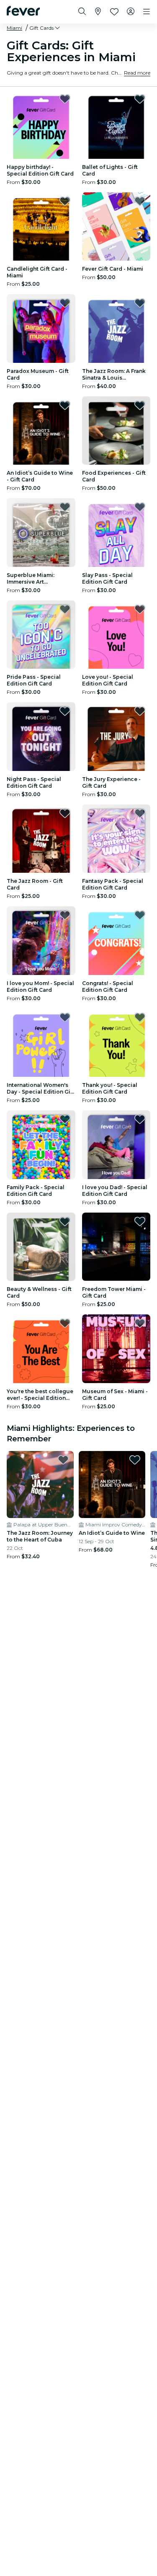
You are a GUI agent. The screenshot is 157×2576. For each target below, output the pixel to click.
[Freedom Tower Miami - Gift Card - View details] (116, 1247)
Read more (137, 73)
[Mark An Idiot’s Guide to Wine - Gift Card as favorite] (65, 405)
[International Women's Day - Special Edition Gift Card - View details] (41, 1043)
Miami (14, 28)
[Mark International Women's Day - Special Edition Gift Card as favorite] (65, 1017)
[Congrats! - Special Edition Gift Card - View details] (116, 941)
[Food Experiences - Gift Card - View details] (116, 431)
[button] (45, 28)
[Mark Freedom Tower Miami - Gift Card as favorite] (140, 1221)
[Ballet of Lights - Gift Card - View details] (116, 124)
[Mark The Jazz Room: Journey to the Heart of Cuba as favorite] (63, 1460)
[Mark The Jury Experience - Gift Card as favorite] (140, 711)
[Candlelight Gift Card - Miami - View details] (41, 227)
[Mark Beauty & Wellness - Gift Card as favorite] (65, 1221)
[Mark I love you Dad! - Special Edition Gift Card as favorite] (140, 1119)
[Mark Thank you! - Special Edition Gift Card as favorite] (140, 1017)
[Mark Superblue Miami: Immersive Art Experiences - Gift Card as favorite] (65, 507)
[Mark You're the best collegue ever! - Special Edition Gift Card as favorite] (65, 1323)
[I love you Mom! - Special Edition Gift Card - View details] (41, 941)
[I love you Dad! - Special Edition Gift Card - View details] (116, 1145)
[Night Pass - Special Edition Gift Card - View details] (41, 737)
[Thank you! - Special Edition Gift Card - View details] (116, 1043)
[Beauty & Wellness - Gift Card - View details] (41, 1247)
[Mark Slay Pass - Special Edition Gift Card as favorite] (140, 507)
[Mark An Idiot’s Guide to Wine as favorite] (135, 1460)
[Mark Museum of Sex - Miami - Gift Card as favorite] (140, 1323)
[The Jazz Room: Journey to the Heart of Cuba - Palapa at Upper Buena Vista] (40, 1485)
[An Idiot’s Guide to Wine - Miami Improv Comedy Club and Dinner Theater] (112, 1485)
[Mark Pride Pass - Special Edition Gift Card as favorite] (65, 609)
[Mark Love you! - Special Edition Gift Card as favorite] (140, 609)
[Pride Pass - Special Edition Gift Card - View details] (41, 635)
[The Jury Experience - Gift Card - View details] (116, 737)
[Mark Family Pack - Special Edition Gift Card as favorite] (65, 1119)
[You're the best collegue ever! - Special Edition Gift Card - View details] (41, 1349)
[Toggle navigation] (147, 12)
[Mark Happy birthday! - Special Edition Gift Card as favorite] (65, 99)
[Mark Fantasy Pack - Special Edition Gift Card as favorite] (140, 813)
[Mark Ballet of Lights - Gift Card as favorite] (140, 99)
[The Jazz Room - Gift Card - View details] (41, 839)
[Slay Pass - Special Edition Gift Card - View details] (116, 533)
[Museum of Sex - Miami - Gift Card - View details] (116, 1349)
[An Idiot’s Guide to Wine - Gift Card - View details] (41, 431)
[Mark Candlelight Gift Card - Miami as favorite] (65, 201)
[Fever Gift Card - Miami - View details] (116, 227)
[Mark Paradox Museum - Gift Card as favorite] (65, 303)
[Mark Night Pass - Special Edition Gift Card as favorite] (65, 711)
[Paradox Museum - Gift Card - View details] (41, 328)
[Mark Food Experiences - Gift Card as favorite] (140, 405)
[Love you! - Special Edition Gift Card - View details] (116, 635)
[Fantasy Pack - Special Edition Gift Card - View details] (116, 839)
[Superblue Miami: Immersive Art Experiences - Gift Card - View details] (41, 533)
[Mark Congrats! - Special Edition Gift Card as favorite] (140, 915)
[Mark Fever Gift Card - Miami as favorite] (140, 201)
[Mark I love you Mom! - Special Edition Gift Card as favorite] (65, 915)
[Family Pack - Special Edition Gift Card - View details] (41, 1145)
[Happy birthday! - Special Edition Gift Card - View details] (41, 124)
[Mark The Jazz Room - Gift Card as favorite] (65, 813)
